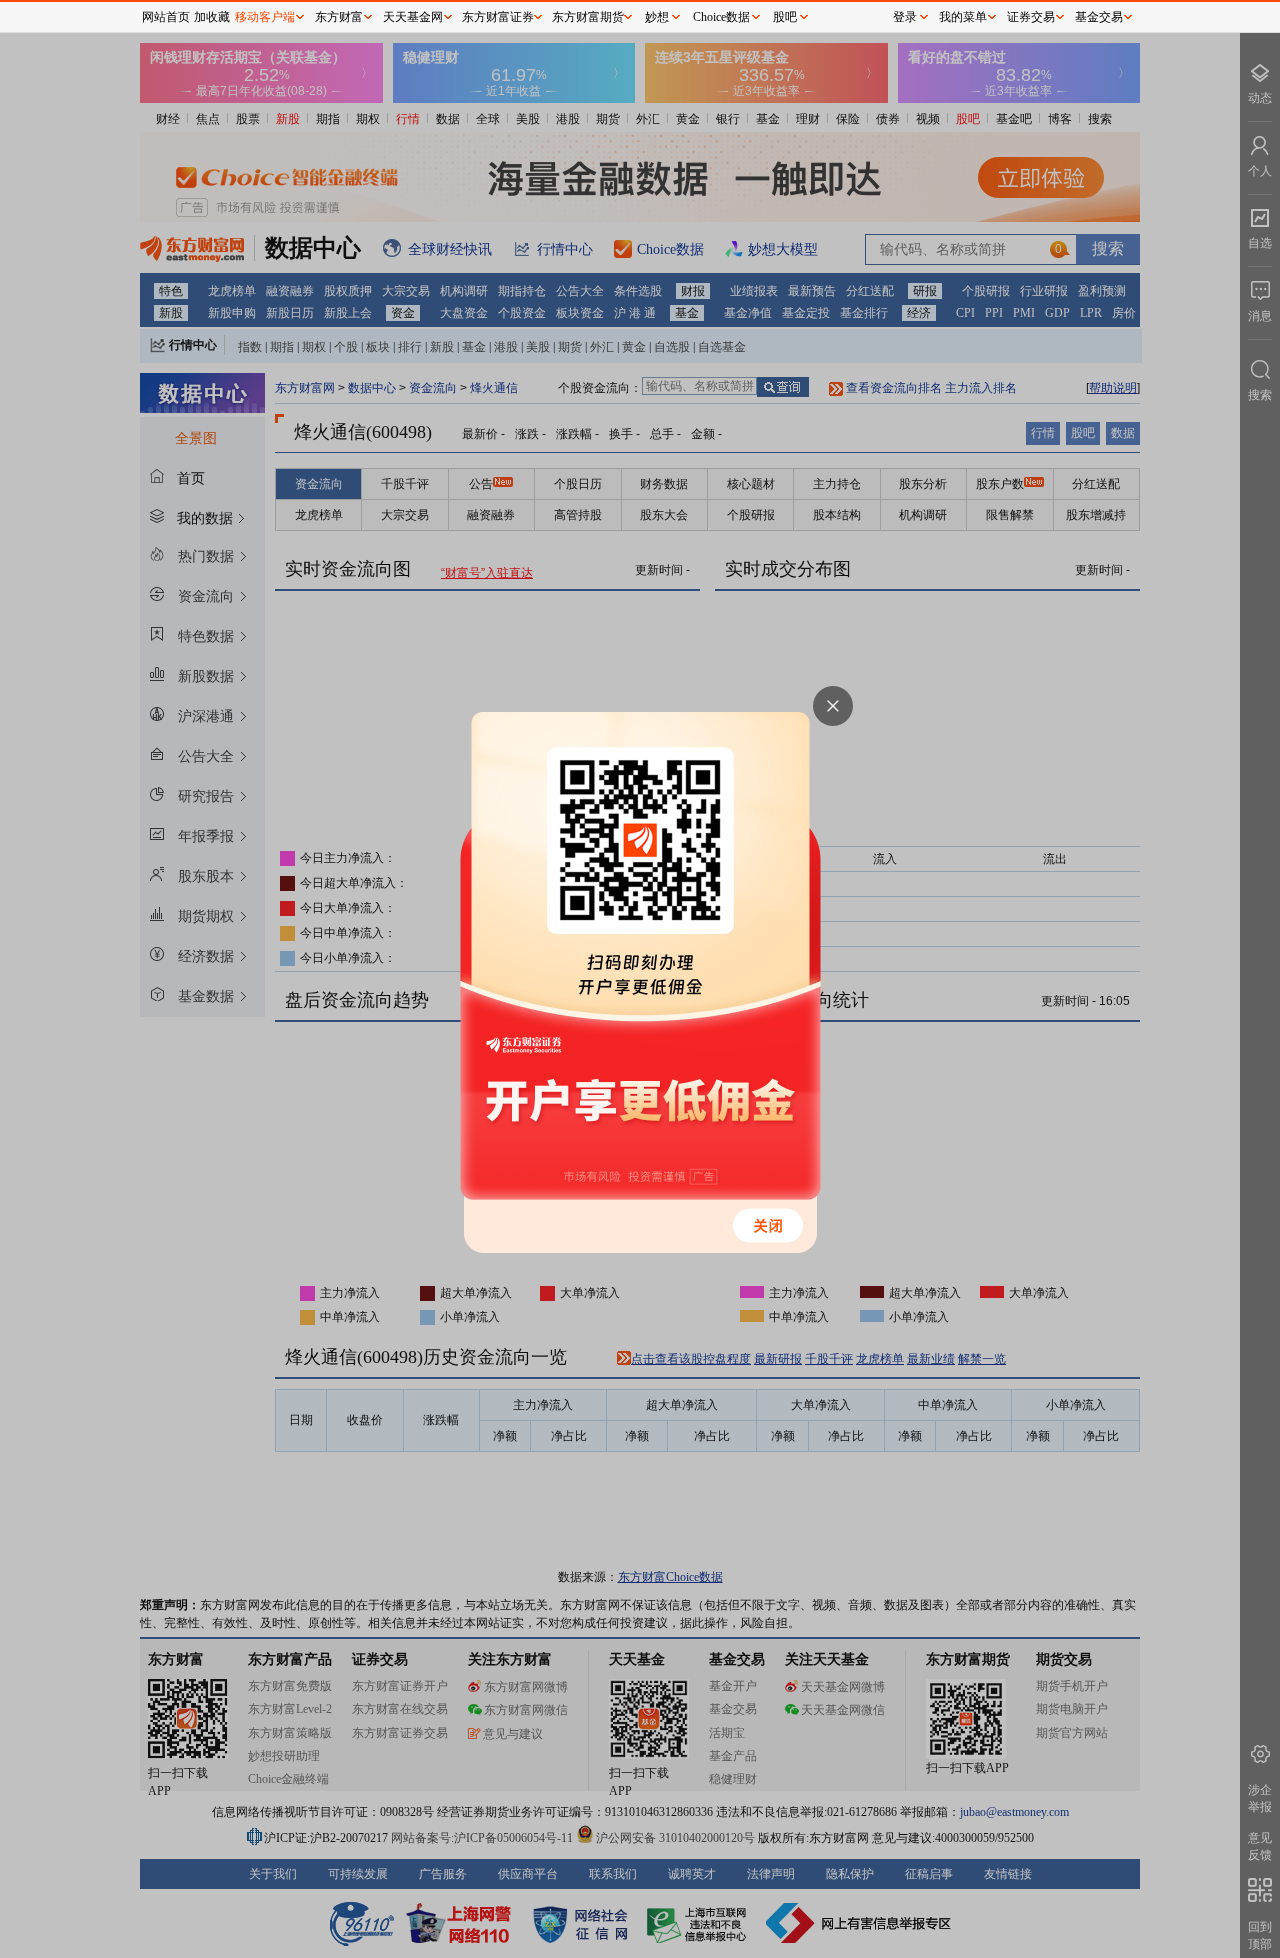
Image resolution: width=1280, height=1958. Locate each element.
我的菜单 (963, 17)
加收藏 (212, 17)
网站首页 (166, 17)
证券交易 (1031, 17)
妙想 (657, 17)
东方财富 (339, 17)
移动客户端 (265, 17)
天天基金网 (413, 17)
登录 (905, 17)
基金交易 (1099, 17)
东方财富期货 (588, 17)
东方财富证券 (498, 17)
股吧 (785, 17)
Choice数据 (721, 17)
